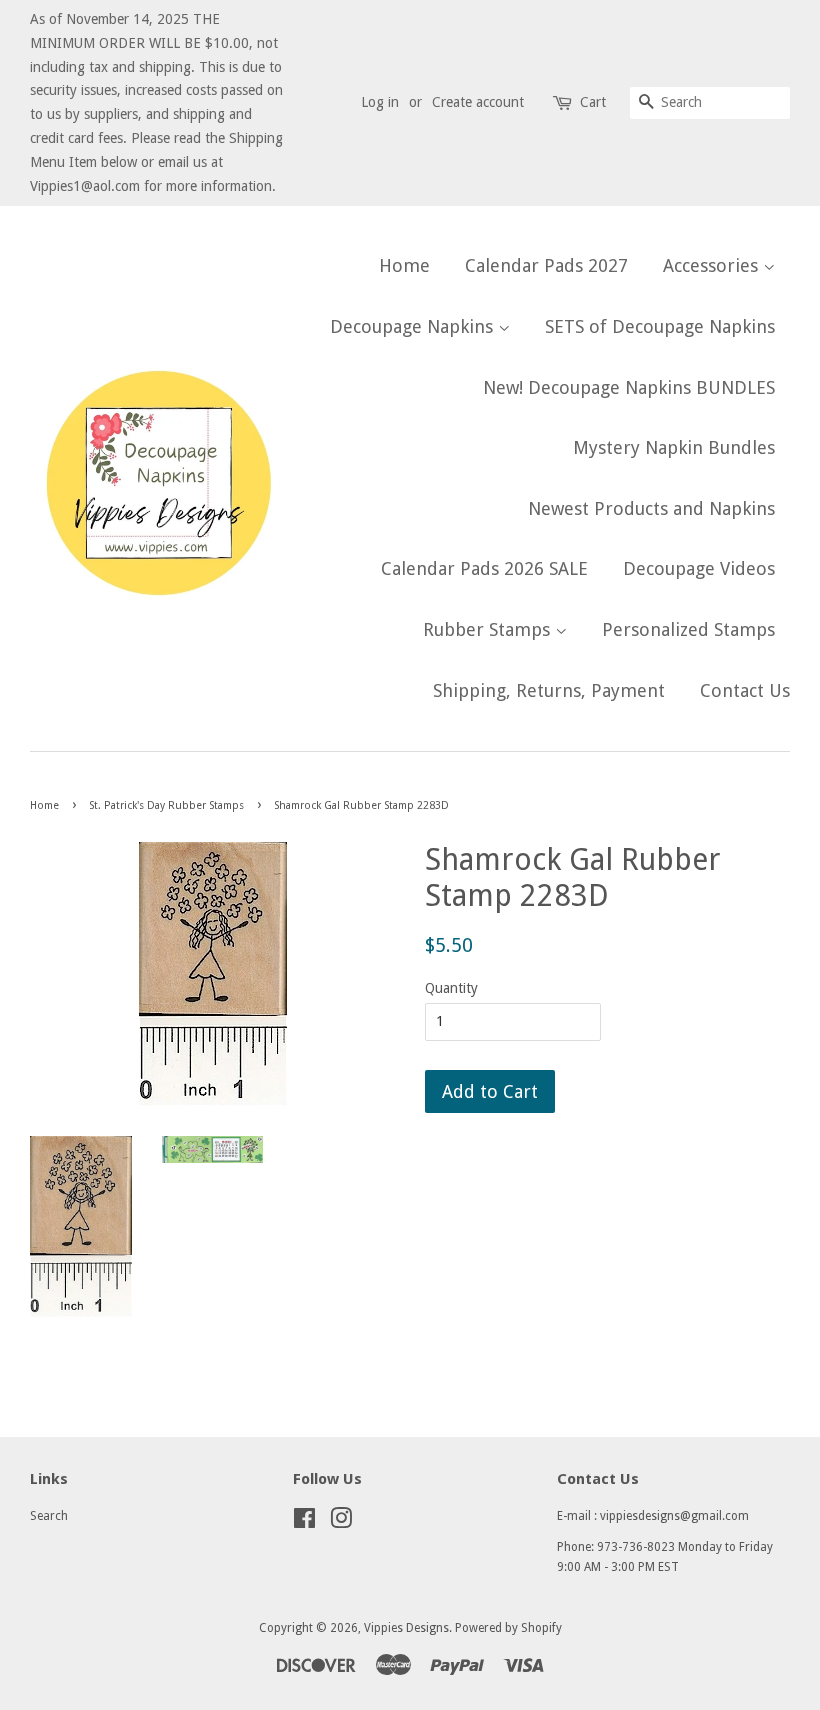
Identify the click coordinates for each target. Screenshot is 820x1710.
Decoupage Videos (699, 568)
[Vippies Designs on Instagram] (341, 1523)
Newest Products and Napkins (651, 508)
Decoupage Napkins (414, 326)
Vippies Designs (406, 1628)
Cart (593, 102)
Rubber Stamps (489, 629)
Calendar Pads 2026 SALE (484, 568)
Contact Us (745, 690)
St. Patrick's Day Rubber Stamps (166, 805)
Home (404, 265)
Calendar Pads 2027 (546, 265)
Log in (380, 102)
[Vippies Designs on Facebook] (304, 1523)
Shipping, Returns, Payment (549, 690)
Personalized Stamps (688, 629)
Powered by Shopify (508, 1628)
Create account (478, 102)
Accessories (713, 265)
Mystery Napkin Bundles (674, 447)
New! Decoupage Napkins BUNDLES (629, 387)
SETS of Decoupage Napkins (660, 326)
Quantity (451, 988)
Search (49, 1516)
